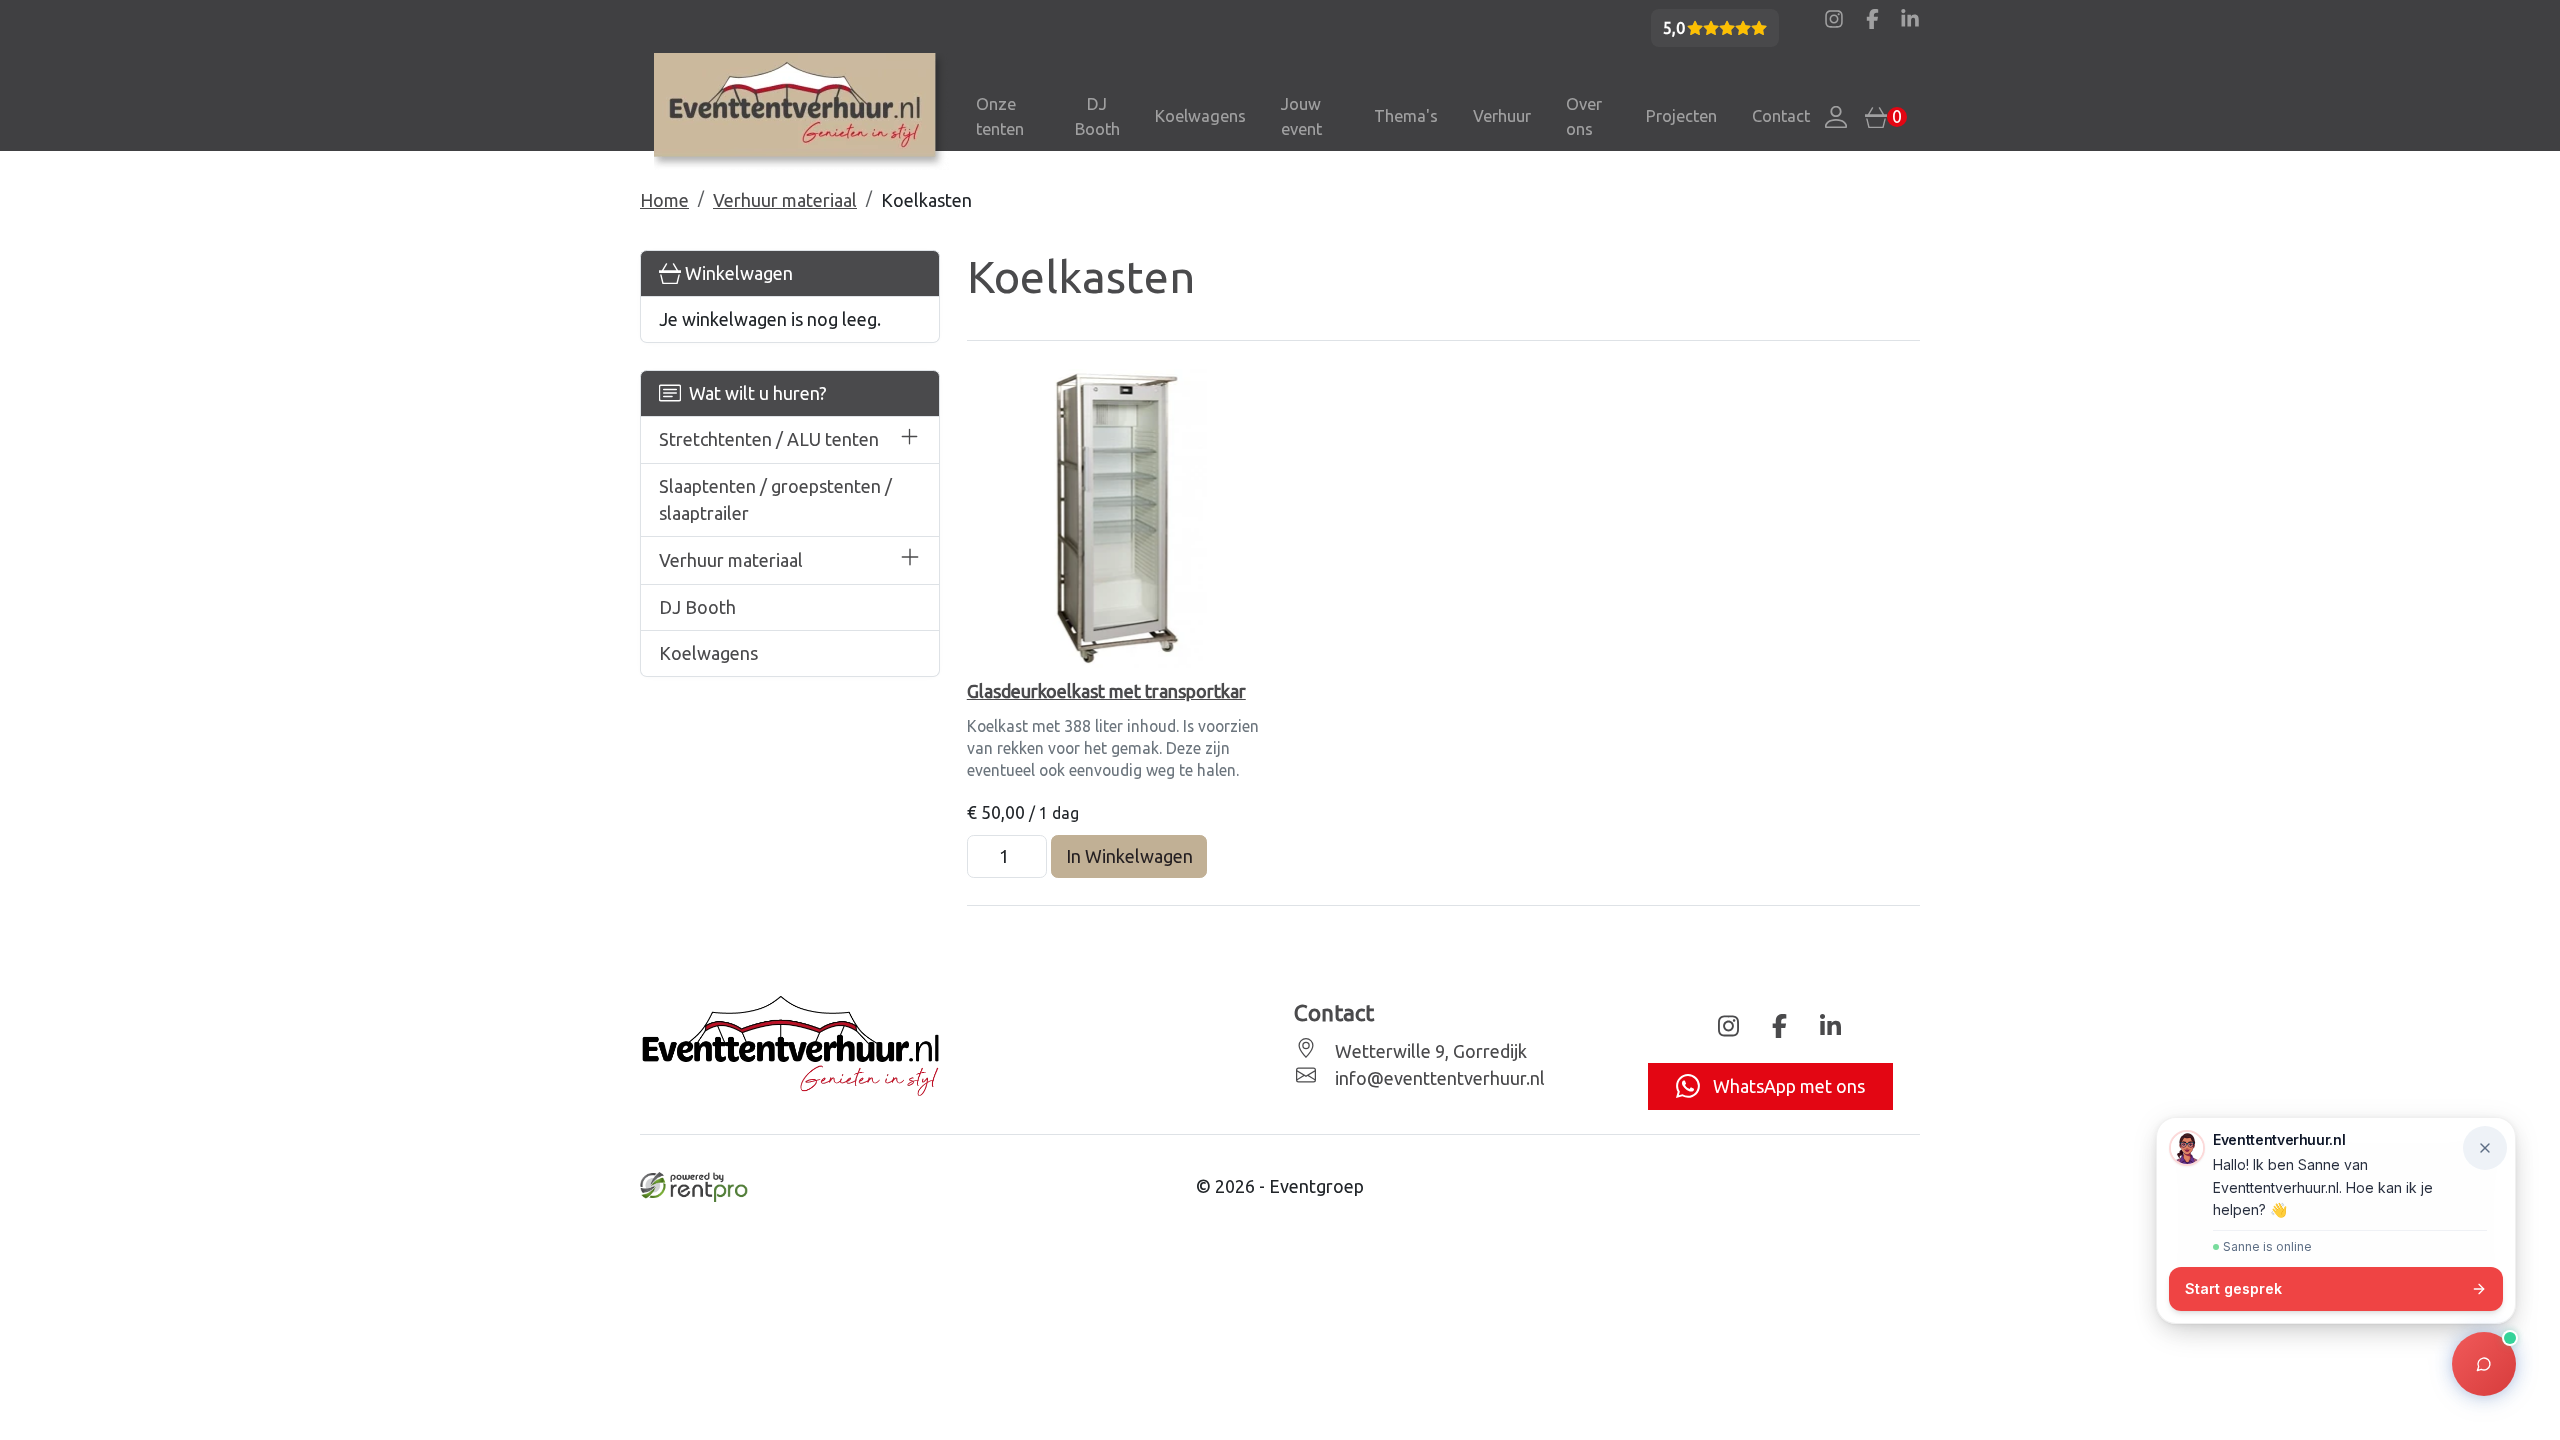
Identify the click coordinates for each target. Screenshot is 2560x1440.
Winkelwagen (737, 273)
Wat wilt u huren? (754, 393)
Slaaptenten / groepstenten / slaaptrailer (775, 499)
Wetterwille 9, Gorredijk (1429, 1051)
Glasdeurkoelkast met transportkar (1106, 691)
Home (664, 200)
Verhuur (1502, 116)
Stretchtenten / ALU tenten (769, 439)
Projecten (1681, 116)
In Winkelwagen (1129, 856)
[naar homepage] (801, 112)
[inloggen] (1836, 117)
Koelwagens (1200, 116)
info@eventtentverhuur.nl (1438, 1078)
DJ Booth (1097, 116)
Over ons (1584, 116)
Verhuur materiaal (785, 200)
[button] (910, 440)
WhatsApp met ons (1787, 1086)
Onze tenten (1000, 116)
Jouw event (1301, 116)
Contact (1781, 116)
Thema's (1406, 116)
